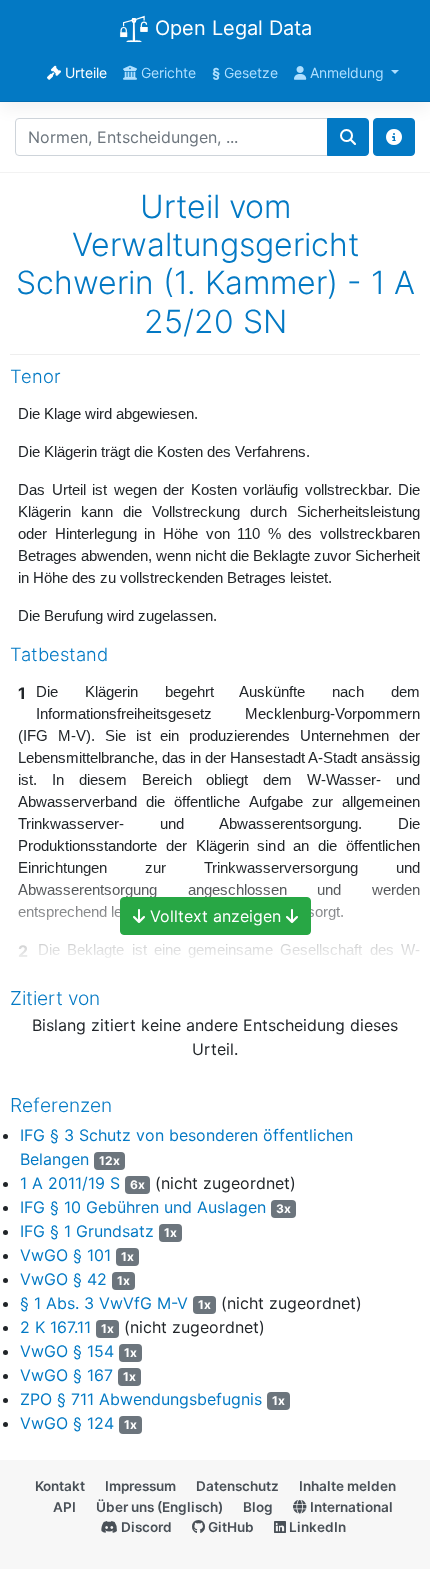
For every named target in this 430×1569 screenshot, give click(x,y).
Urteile (84, 72)
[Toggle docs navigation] (394, 137)
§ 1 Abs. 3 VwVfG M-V (104, 1303)
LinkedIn (316, 1527)
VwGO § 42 (63, 1279)
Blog (258, 1507)
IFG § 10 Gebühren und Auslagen (143, 1207)
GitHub (229, 1527)
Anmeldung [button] (347, 72)
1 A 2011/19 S (70, 1183)
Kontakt (60, 1486)
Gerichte (166, 72)
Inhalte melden (347, 1486)
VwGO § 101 (65, 1255)
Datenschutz (237, 1486)
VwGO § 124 (67, 1423)
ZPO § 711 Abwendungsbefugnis (141, 1399)
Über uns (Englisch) (159, 1507)
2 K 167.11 (55, 1327)
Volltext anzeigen (215, 916)
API (64, 1507)
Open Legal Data (230, 28)
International (350, 1507)
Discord (145, 1527)
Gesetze (245, 72)
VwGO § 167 (66, 1375)
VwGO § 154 (67, 1351)
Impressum (140, 1486)
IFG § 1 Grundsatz (87, 1231)
